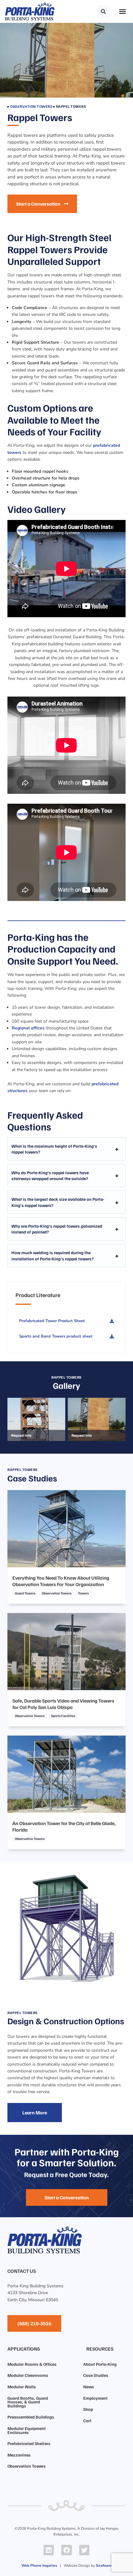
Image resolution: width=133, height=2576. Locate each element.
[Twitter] (84, 2550)
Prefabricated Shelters (29, 2443)
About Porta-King (100, 2364)
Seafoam (104, 2566)
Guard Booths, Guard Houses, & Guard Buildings (28, 2402)
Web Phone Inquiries (39, 2566)
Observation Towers (31, 106)
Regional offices (28, 1028)
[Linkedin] (49, 2550)
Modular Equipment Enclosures (27, 2430)
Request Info (21, 1435)
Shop (88, 2409)
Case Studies (96, 2375)
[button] (103, 11)
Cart (87, 2421)
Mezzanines (19, 2455)
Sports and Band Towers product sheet (56, 1336)
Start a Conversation (38, 204)
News (89, 2387)
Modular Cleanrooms (28, 2375)
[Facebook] (66, 2550)
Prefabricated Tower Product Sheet (52, 1321)
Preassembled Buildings (31, 2417)
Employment (95, 2398)
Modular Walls (22, 2387)
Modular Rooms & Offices (32, 2364)
